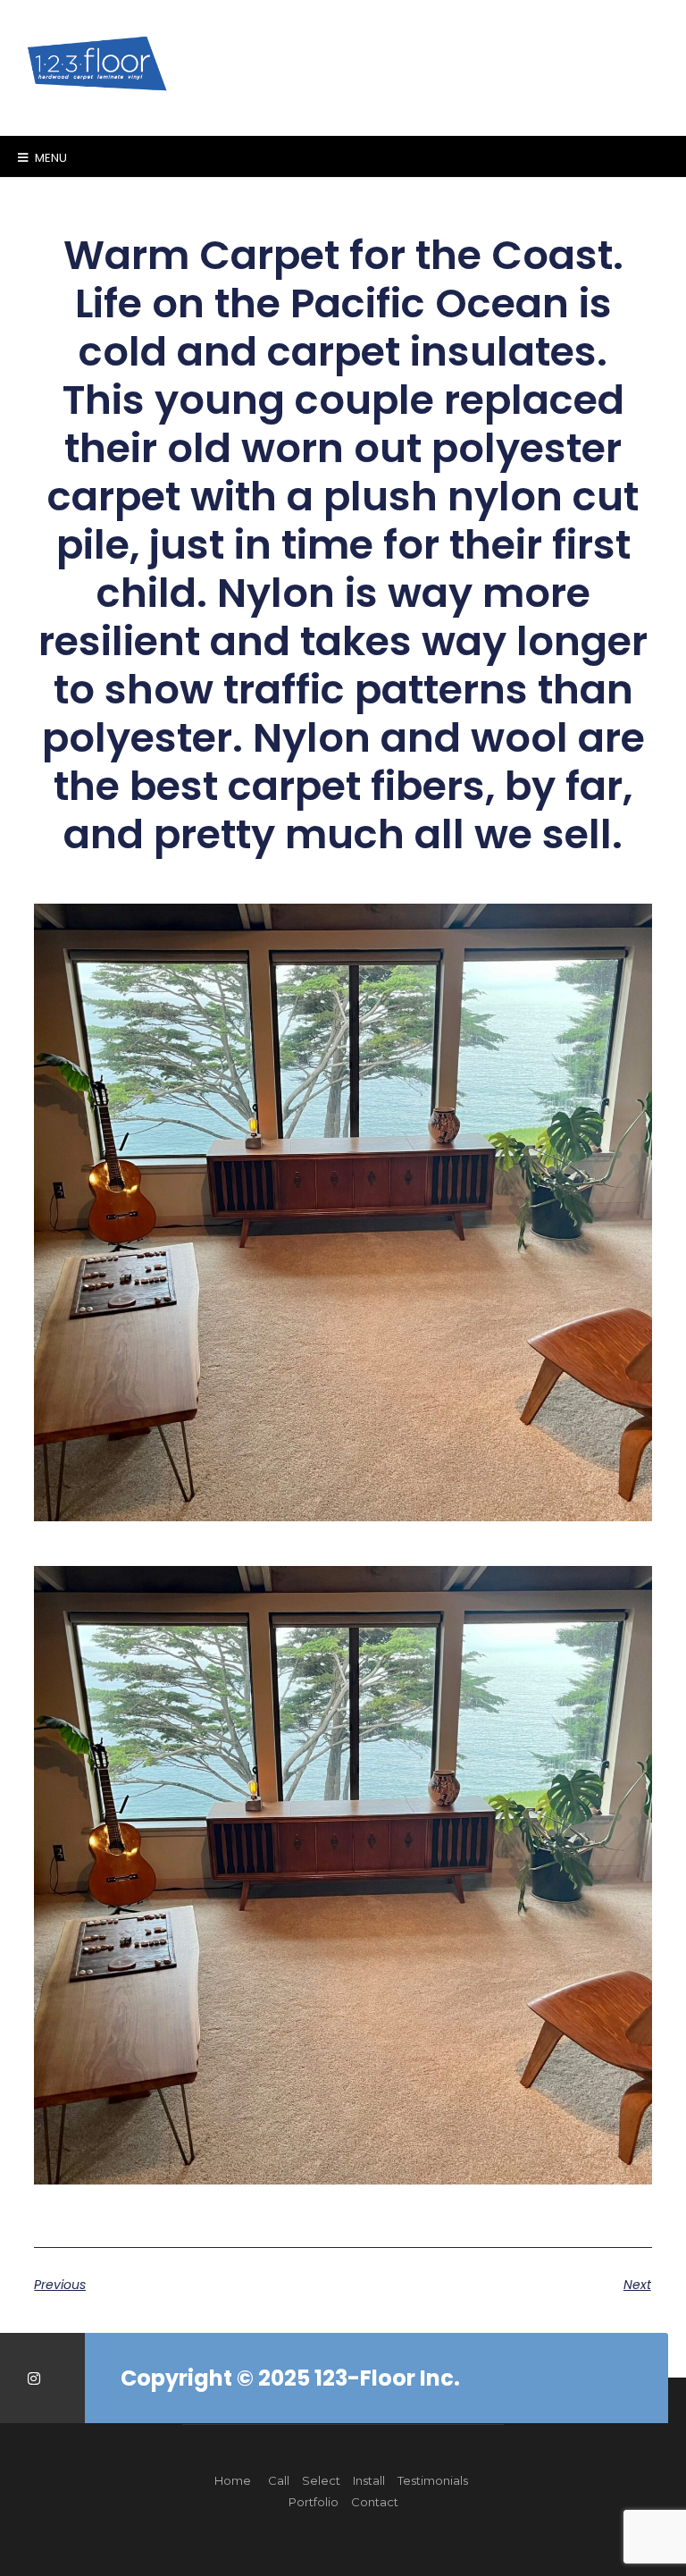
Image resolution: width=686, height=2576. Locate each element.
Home (233, 2480)
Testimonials (433, 2480)
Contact (375, 2502)
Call (279, 2480)
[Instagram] (33, 2378)
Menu (50, 158)
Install (369, 2480)
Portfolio (314, 2502)
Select (321, 2480)
